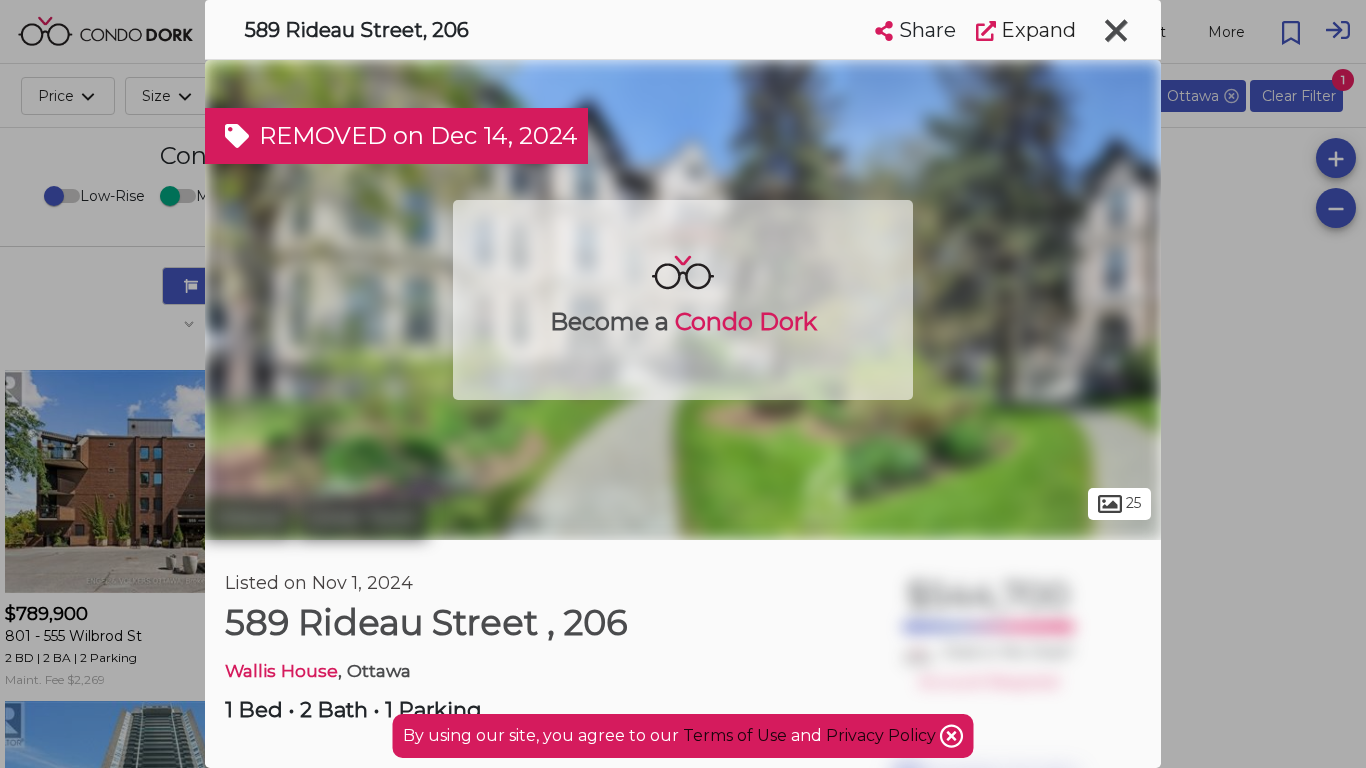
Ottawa (248, 518)
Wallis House (281, 670)
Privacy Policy (883, 735)
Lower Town (362, 518)
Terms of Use (735, 735)
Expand (1036, 30)
